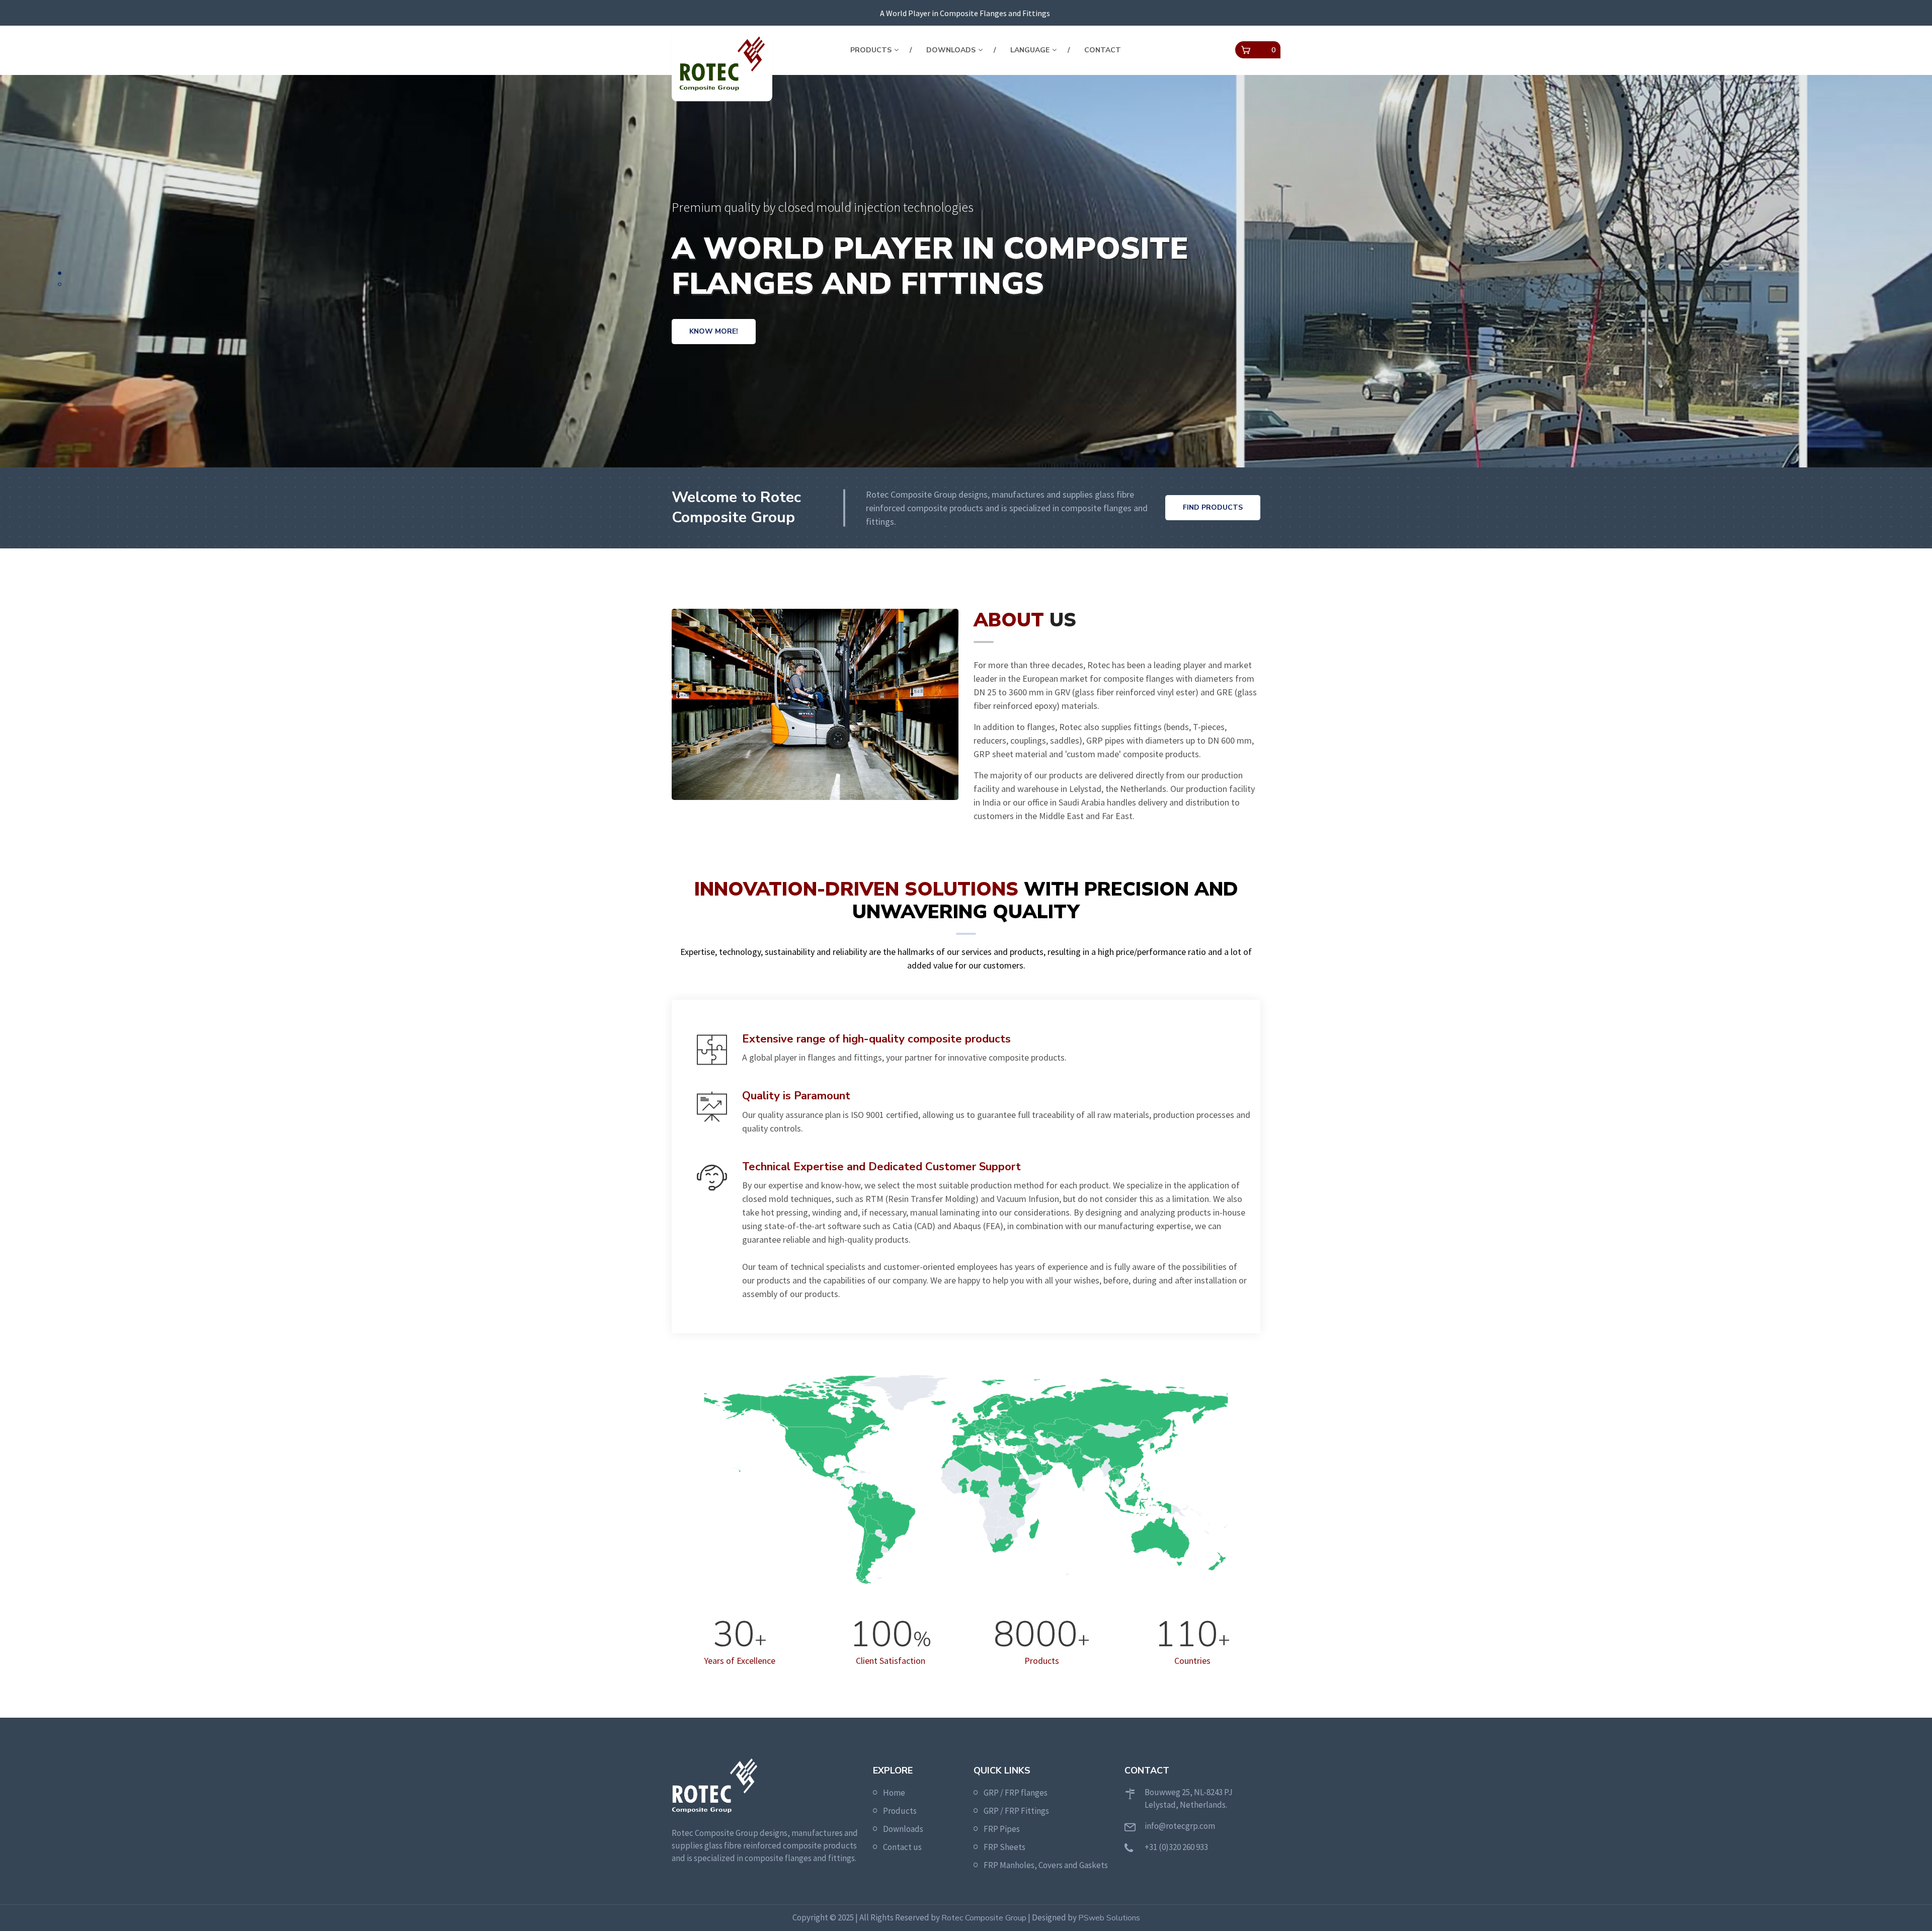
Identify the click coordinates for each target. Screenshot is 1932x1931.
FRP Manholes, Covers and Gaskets (1046, 1865)
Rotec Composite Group (984, 1918)
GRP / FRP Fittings (1016, 1811)
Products (871, 50)
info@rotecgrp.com (1180, 1826)
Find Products (1213, 507)
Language (1030, 50)
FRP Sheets (1004, 1847)
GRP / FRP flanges (1016, 1793)
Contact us (902, 1847)
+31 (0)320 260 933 (1176, 1847)
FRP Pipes (1002, 1829)
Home (894, 1793)
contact (1103, 50)
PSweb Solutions (1109, 1918)
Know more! (714, 340)
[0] (1246, 50)
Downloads (951, 50)
